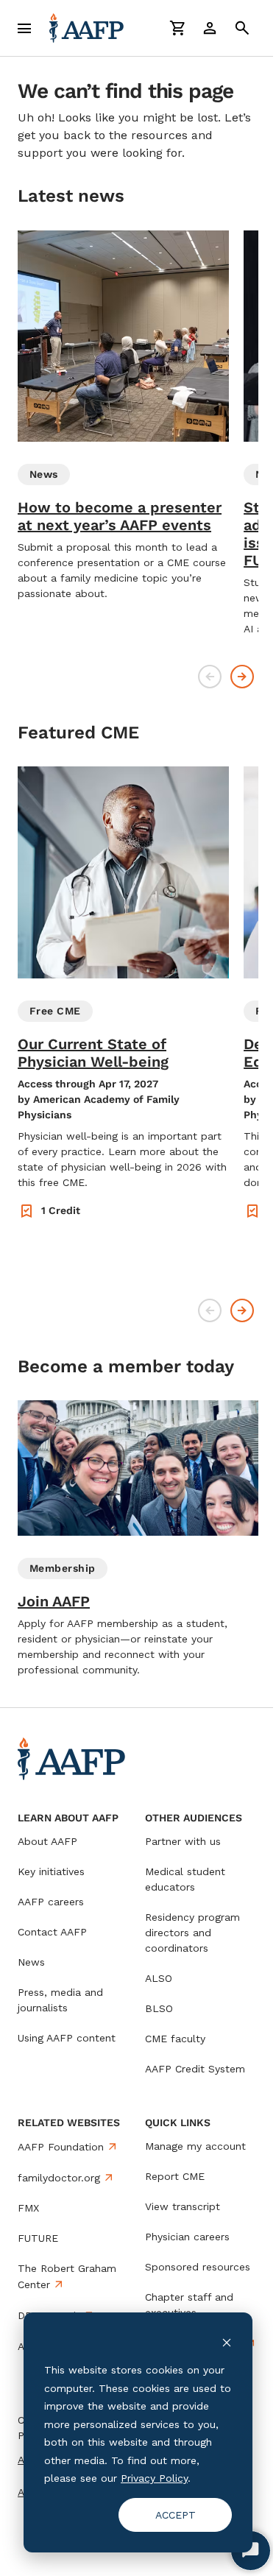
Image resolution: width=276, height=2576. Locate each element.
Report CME (175, 2176)
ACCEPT (176, 2515)
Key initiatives (51, 1871)
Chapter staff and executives (189, 2305)
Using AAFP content (67, 2038)
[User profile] (210, 28)
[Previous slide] (210, 677)
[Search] (242, 28)
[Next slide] (242, 677)
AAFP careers (51, 1902)
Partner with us (183, 1841)
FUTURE (38, 2238)
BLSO (159, 2008)
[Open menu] (24, 28)
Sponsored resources (198, 2267)
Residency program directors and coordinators (192, 1933)
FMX (28, 2208)
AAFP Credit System (195, 2069)
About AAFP (47, 1841)
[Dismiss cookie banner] (227, 2342)
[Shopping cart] (177, 28)
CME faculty (175, 2039)
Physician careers (187, 2237)
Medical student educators (185, 1879)
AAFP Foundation (61, 2147)
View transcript (183, 2206)
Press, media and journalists (60, 2000)
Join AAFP (54, 1601)
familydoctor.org (59, 2178)
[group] (123, 416)
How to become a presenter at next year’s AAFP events (120, 516)
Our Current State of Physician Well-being (93, 1053)
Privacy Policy (154, 2478)
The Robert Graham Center (67, 2276)
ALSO (159, 1978)
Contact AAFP (52, 1932)
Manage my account (195, 2146)
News (31, 1962)
